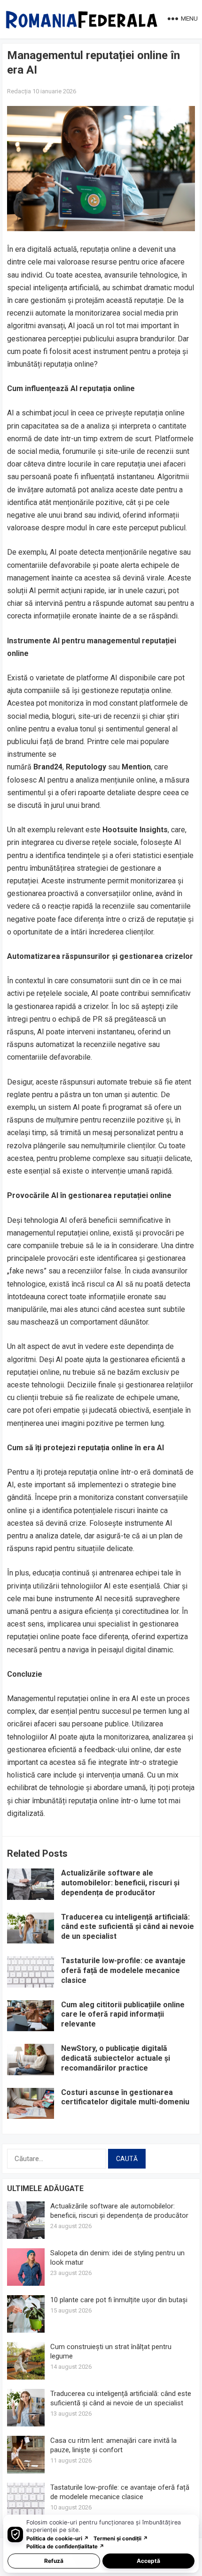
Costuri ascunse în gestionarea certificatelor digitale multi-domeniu (125, 2097)
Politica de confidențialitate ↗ (65, 2546)
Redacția (19, 91)
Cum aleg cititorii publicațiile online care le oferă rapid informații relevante (123, 2015)
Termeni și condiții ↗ (121, 2538)
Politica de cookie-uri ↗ (58, 2538)
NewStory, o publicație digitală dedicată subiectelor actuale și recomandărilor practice (116, 2058)
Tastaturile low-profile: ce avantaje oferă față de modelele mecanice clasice (123, 1970)
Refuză (54, 2561)
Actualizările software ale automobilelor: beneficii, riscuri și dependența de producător (120, 1883)
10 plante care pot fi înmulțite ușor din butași (119, 2300)
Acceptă (148, 2561)
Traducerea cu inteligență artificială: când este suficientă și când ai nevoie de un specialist (128, 1927)
